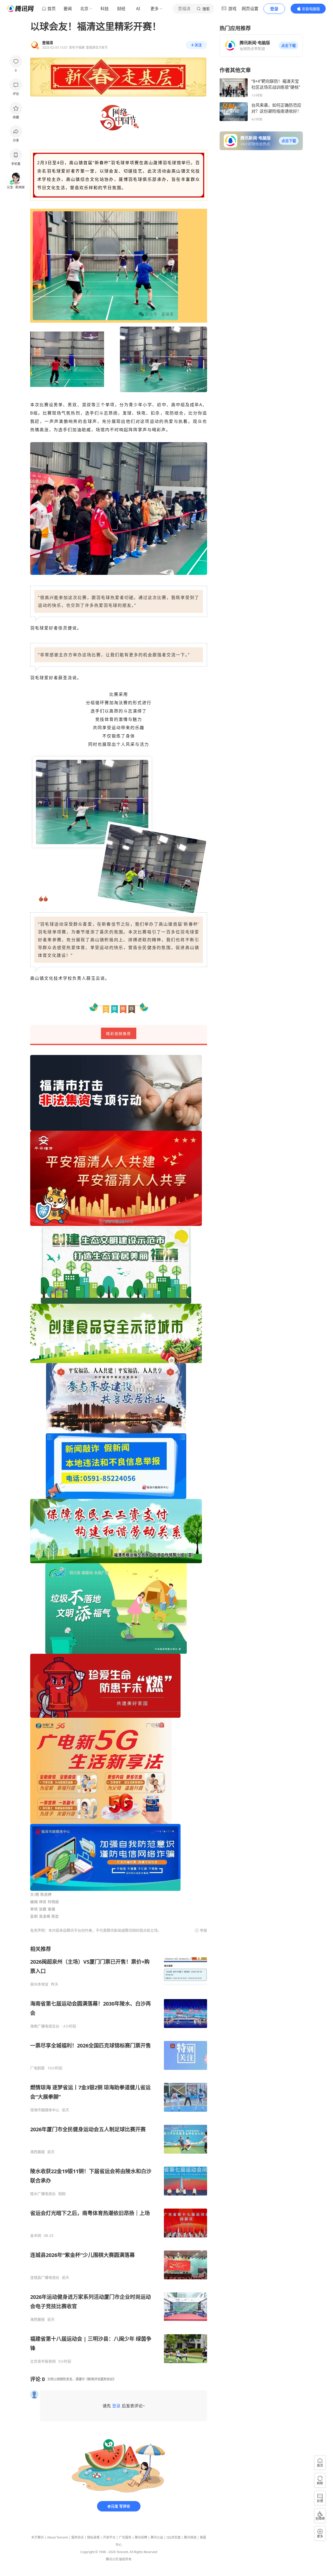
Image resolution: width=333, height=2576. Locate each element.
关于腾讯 (37, 2537)
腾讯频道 (190, 2537)
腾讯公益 (157, 2537)
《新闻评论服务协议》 (100, 2379)
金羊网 (36, 2236)
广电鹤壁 (37, 2068)
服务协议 (78, 2537)
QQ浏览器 (174, 2537)
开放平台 (109, 2537)
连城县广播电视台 (45, 2278)
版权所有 (125, 2559)
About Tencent (57, 2537)
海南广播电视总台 (45, 2026)
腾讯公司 (112, 2559)
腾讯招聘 (141, 2537)
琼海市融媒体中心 (45, 2110)
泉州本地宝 (39, 1984)
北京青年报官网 (43, 2361)
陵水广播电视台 (43, 2194)
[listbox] (119, 2155)
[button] (289, 46)
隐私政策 (93, 2537)
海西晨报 (37, 2152)
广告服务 (125, 2537)
